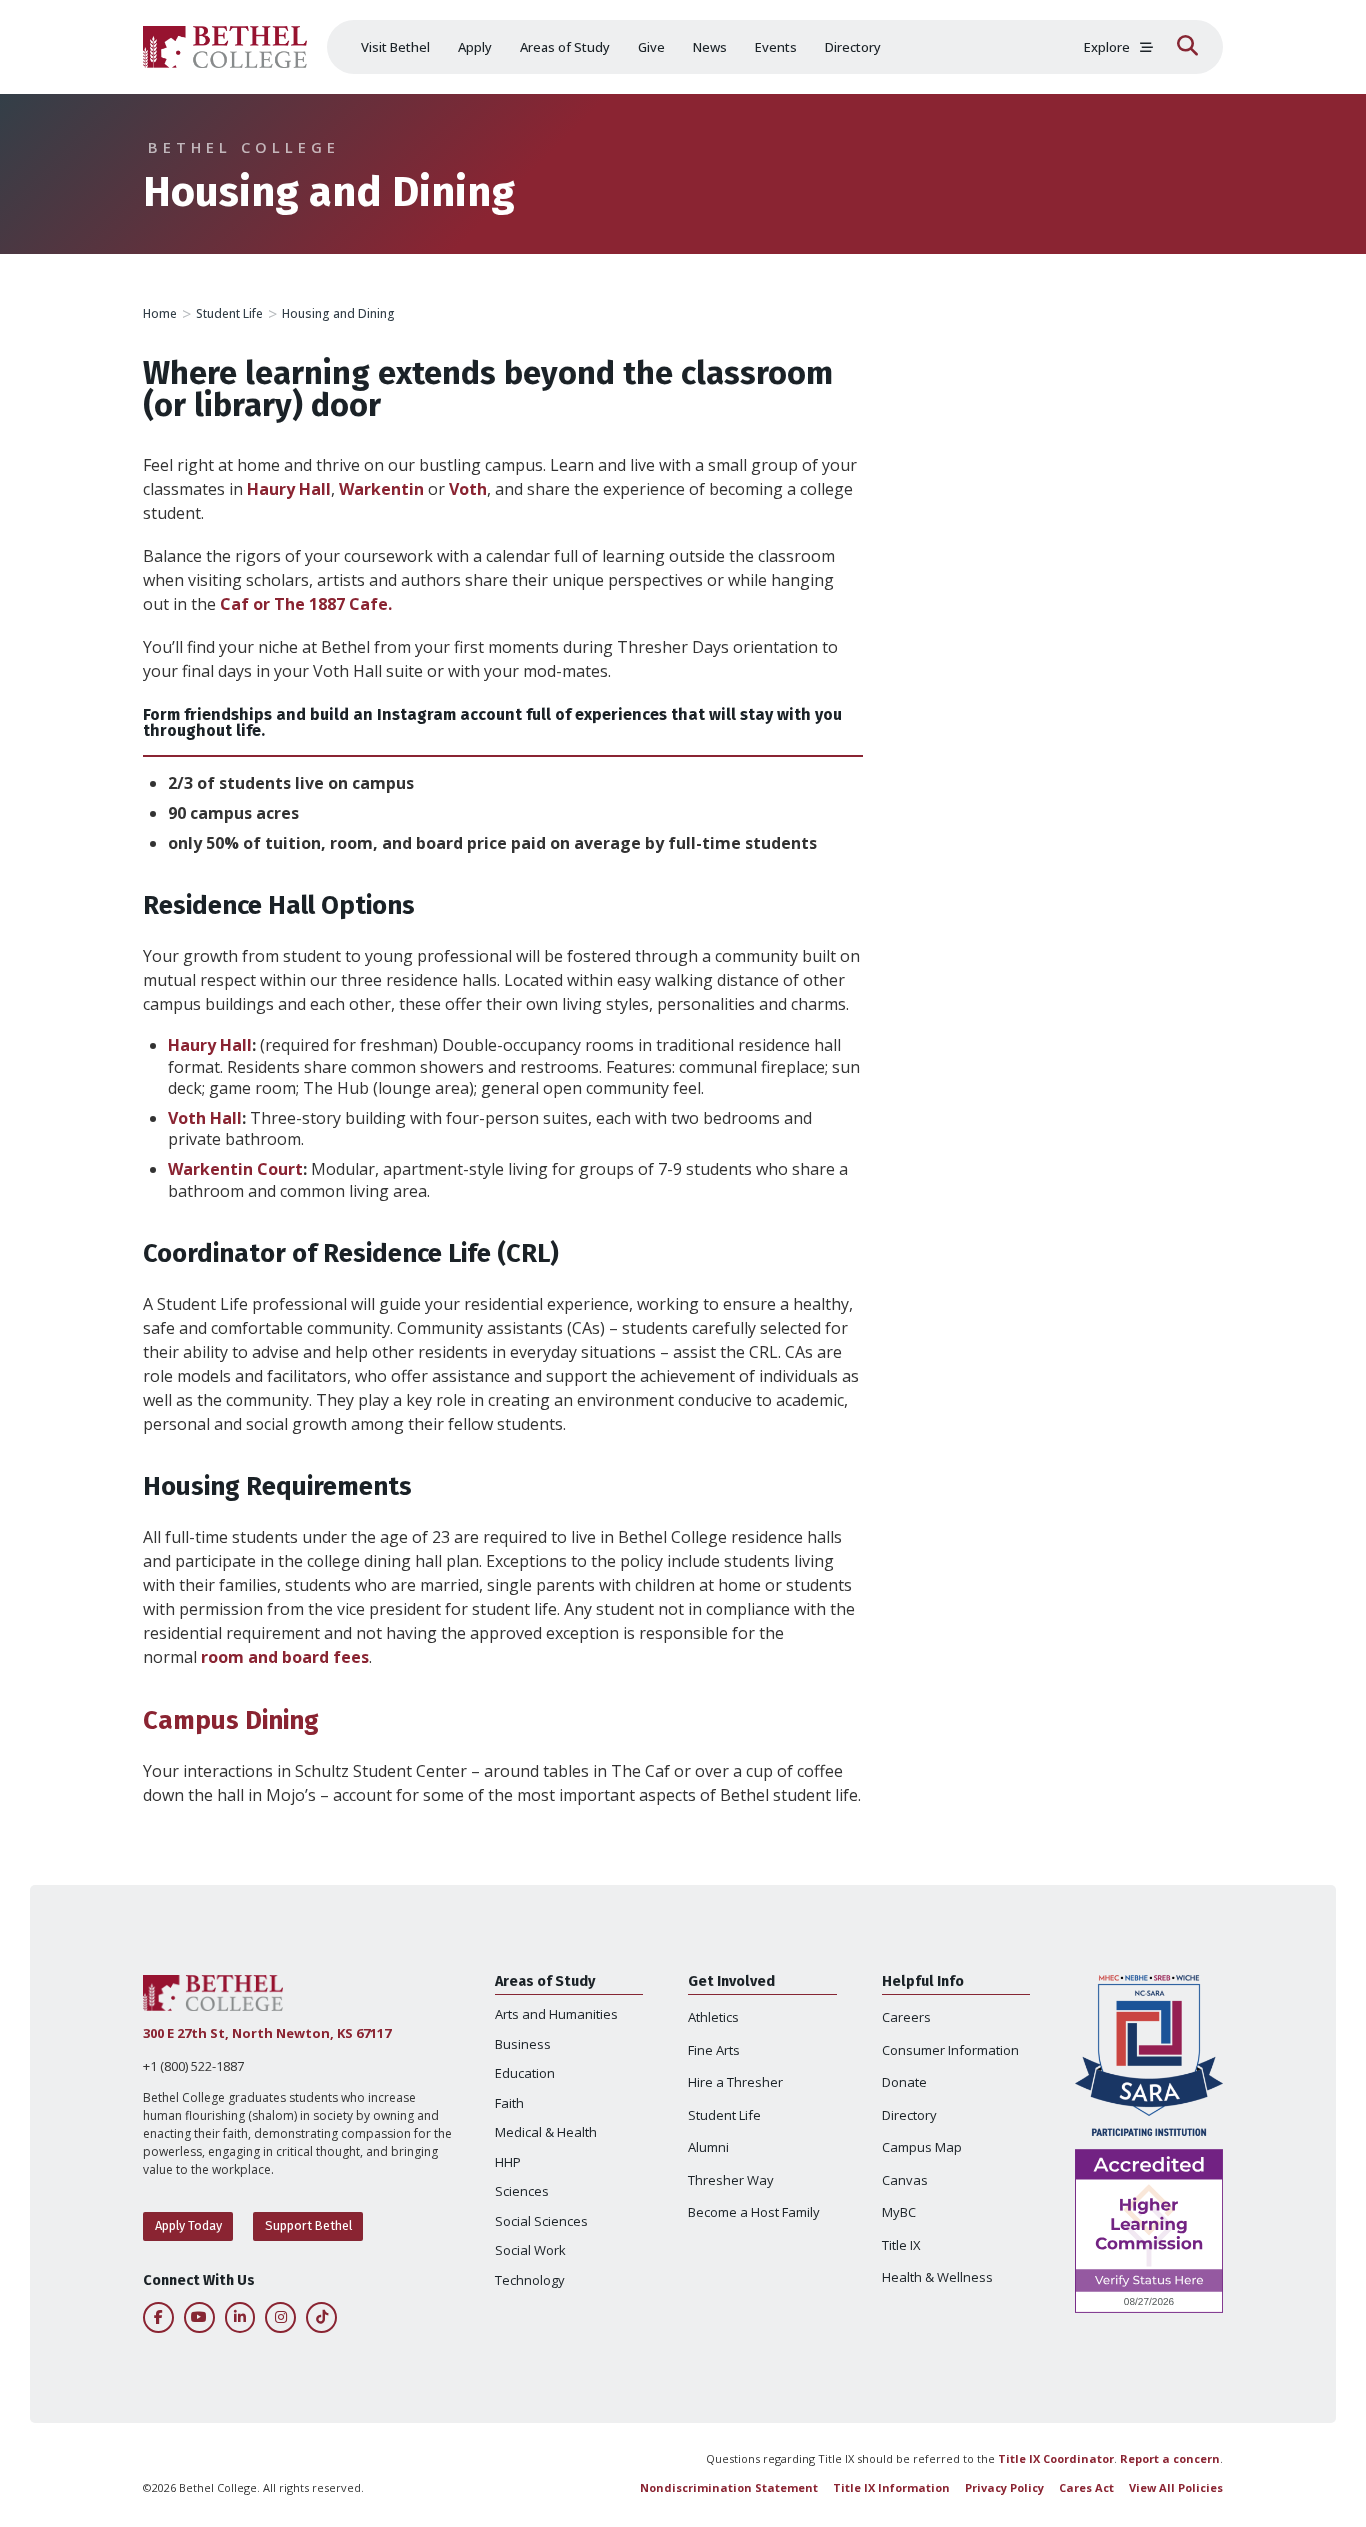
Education (525, 2073)
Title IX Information (891, 2487)
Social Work (530, 2250)
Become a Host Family (754, 2212)
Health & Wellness (937, 2277)
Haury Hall (289, 489)
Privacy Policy (1004, 2487)
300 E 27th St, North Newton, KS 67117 (267, 2033)
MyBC (899, 2212)
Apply (475, 47)
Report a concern (1170, 2458)
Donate (904, 2082)
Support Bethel (308, 2225)
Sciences (522, 2191)
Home (160, 313)
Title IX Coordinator (1056, 2458)
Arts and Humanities (556, 2014)
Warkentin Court (235, 1169)
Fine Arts (714, 2050)
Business (523, 2044)
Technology (530, 2280)
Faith (509, 2103)
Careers (906, 2017)
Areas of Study (565, 47)
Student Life (229, 313)
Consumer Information (950, 2050)
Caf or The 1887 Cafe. (306, 604)
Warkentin (381, 489)
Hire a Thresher (735, 2082)
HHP (508, 2162)
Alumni (708, 2147)
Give (651, 47)
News (710, 47)
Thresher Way (731, 2180)
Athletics (713, 2017)
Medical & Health (546, 2132)
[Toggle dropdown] (1146, 47)
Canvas (905, 2180)
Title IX (901, 2245)
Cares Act (1086, 2487)
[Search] (1187, 47)
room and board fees (285, 1657)
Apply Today (188, 2225)
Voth (468, 489)
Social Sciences (541, 2221)
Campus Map (922, 2147)
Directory (853, 47)
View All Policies (1176, 2487)
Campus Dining (231, 1720)
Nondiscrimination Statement (729, 2487)
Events (776, 47)
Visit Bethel (395, 47)
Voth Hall (205, 1118)
